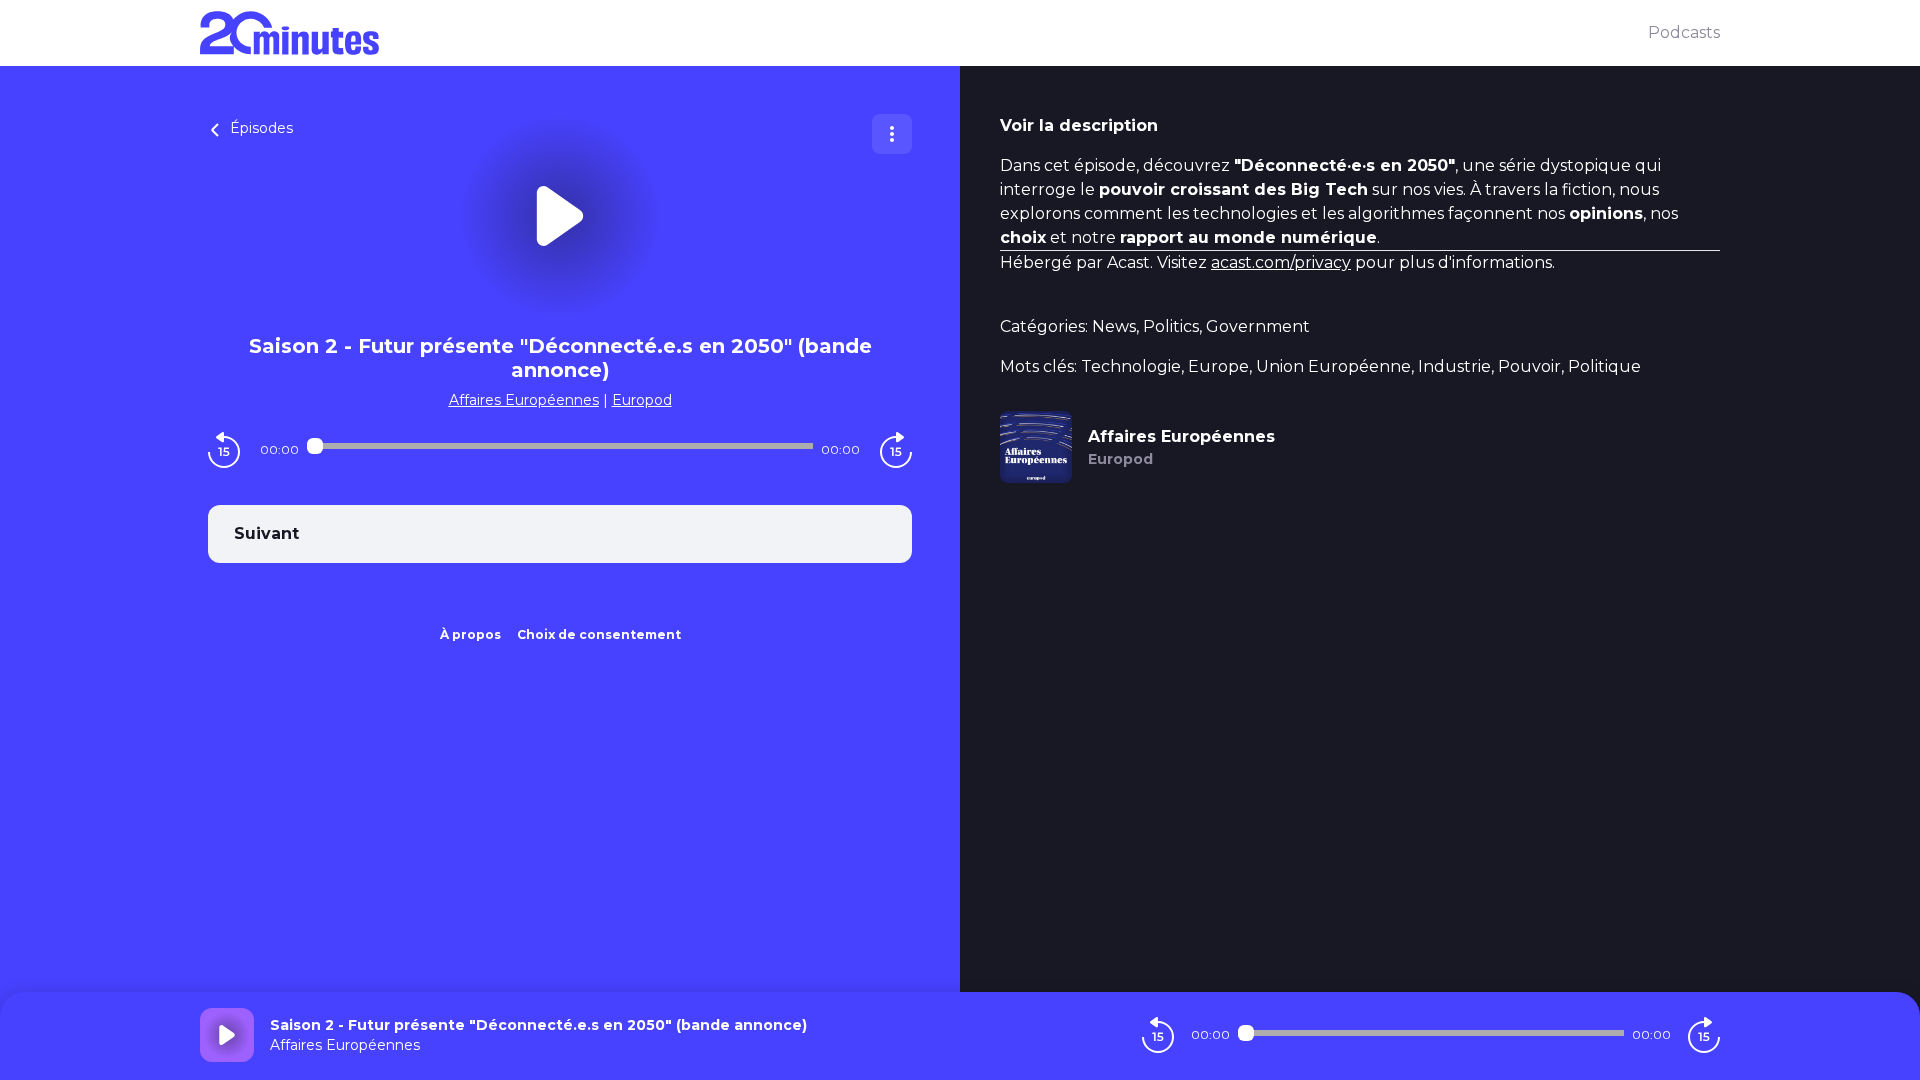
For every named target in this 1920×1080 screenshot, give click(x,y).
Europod (642, 400)
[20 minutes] (924, 33)
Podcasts (1684, 32)
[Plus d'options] (892, 134)
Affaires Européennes (524, 400)
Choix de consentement (599, 634)
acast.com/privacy (1281, 262)
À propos (470, 634)
